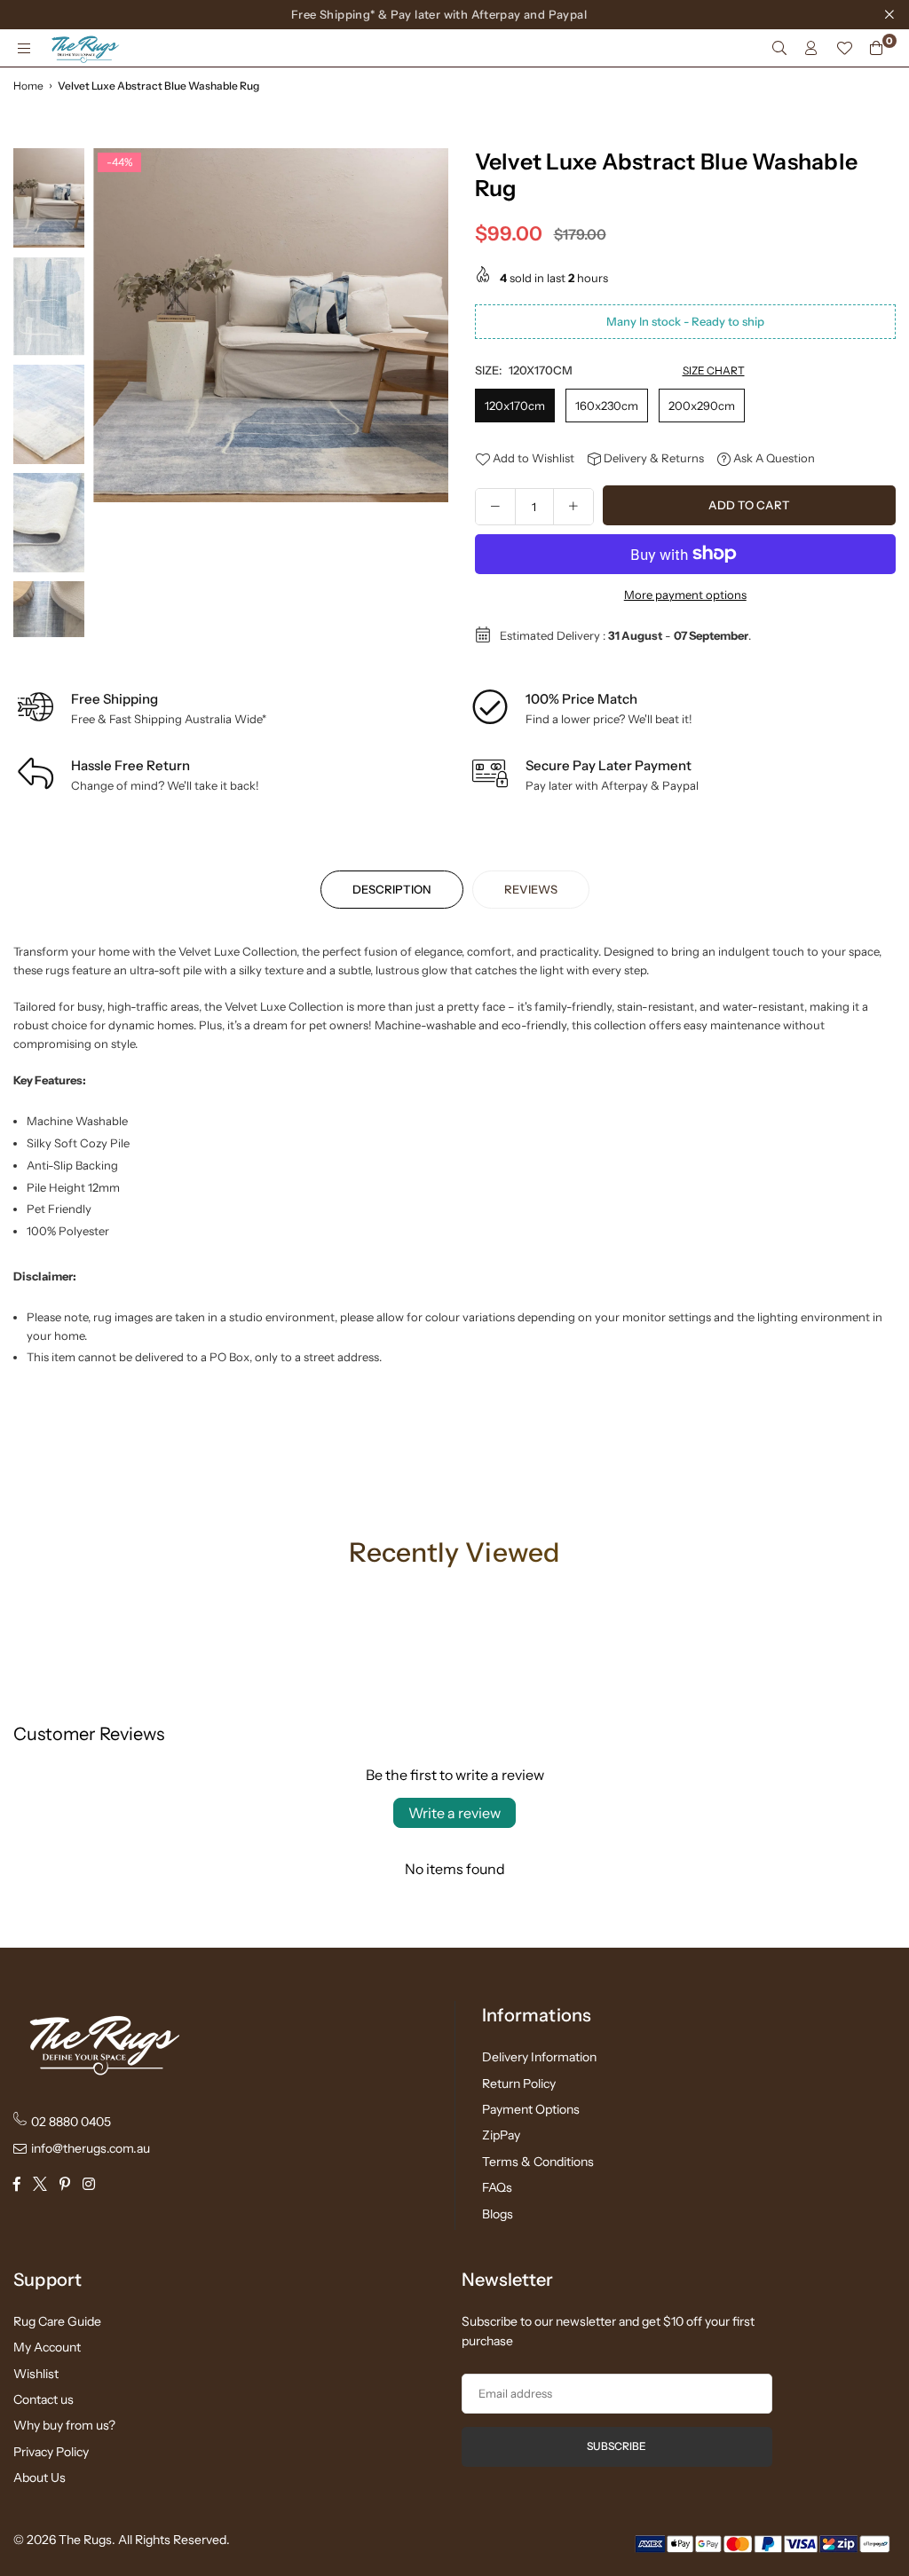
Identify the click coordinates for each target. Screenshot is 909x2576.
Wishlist (36, 2374)
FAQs (497, 2187)
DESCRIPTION (392, 889)
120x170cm (515, 406)
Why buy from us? (64, 2425)
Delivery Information (539, 2057)
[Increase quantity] (573, 507)
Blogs (498, 2214)
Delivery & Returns (652, 458)
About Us (40, 2478)
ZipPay (501, 2135)
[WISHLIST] (844, 48)
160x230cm (607, 406)
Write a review (454, 1813)
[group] (271, 326)
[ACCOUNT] (811, 48)
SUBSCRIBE (617, 2446)
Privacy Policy (51, 2452)
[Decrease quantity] (495, 507)
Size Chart (714, 370)
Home (28, 86)
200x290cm (702, 406)
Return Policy (519, 2084)
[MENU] (24, 48)
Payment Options (531, 2109)
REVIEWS (531, 889)
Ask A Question (773, 458)
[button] (428, 397)
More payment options (685, 595)
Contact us (43, 2399)
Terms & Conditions (538, 2162)
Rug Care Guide (57, 2321)
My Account (47, 2347)
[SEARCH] (779, 48)
